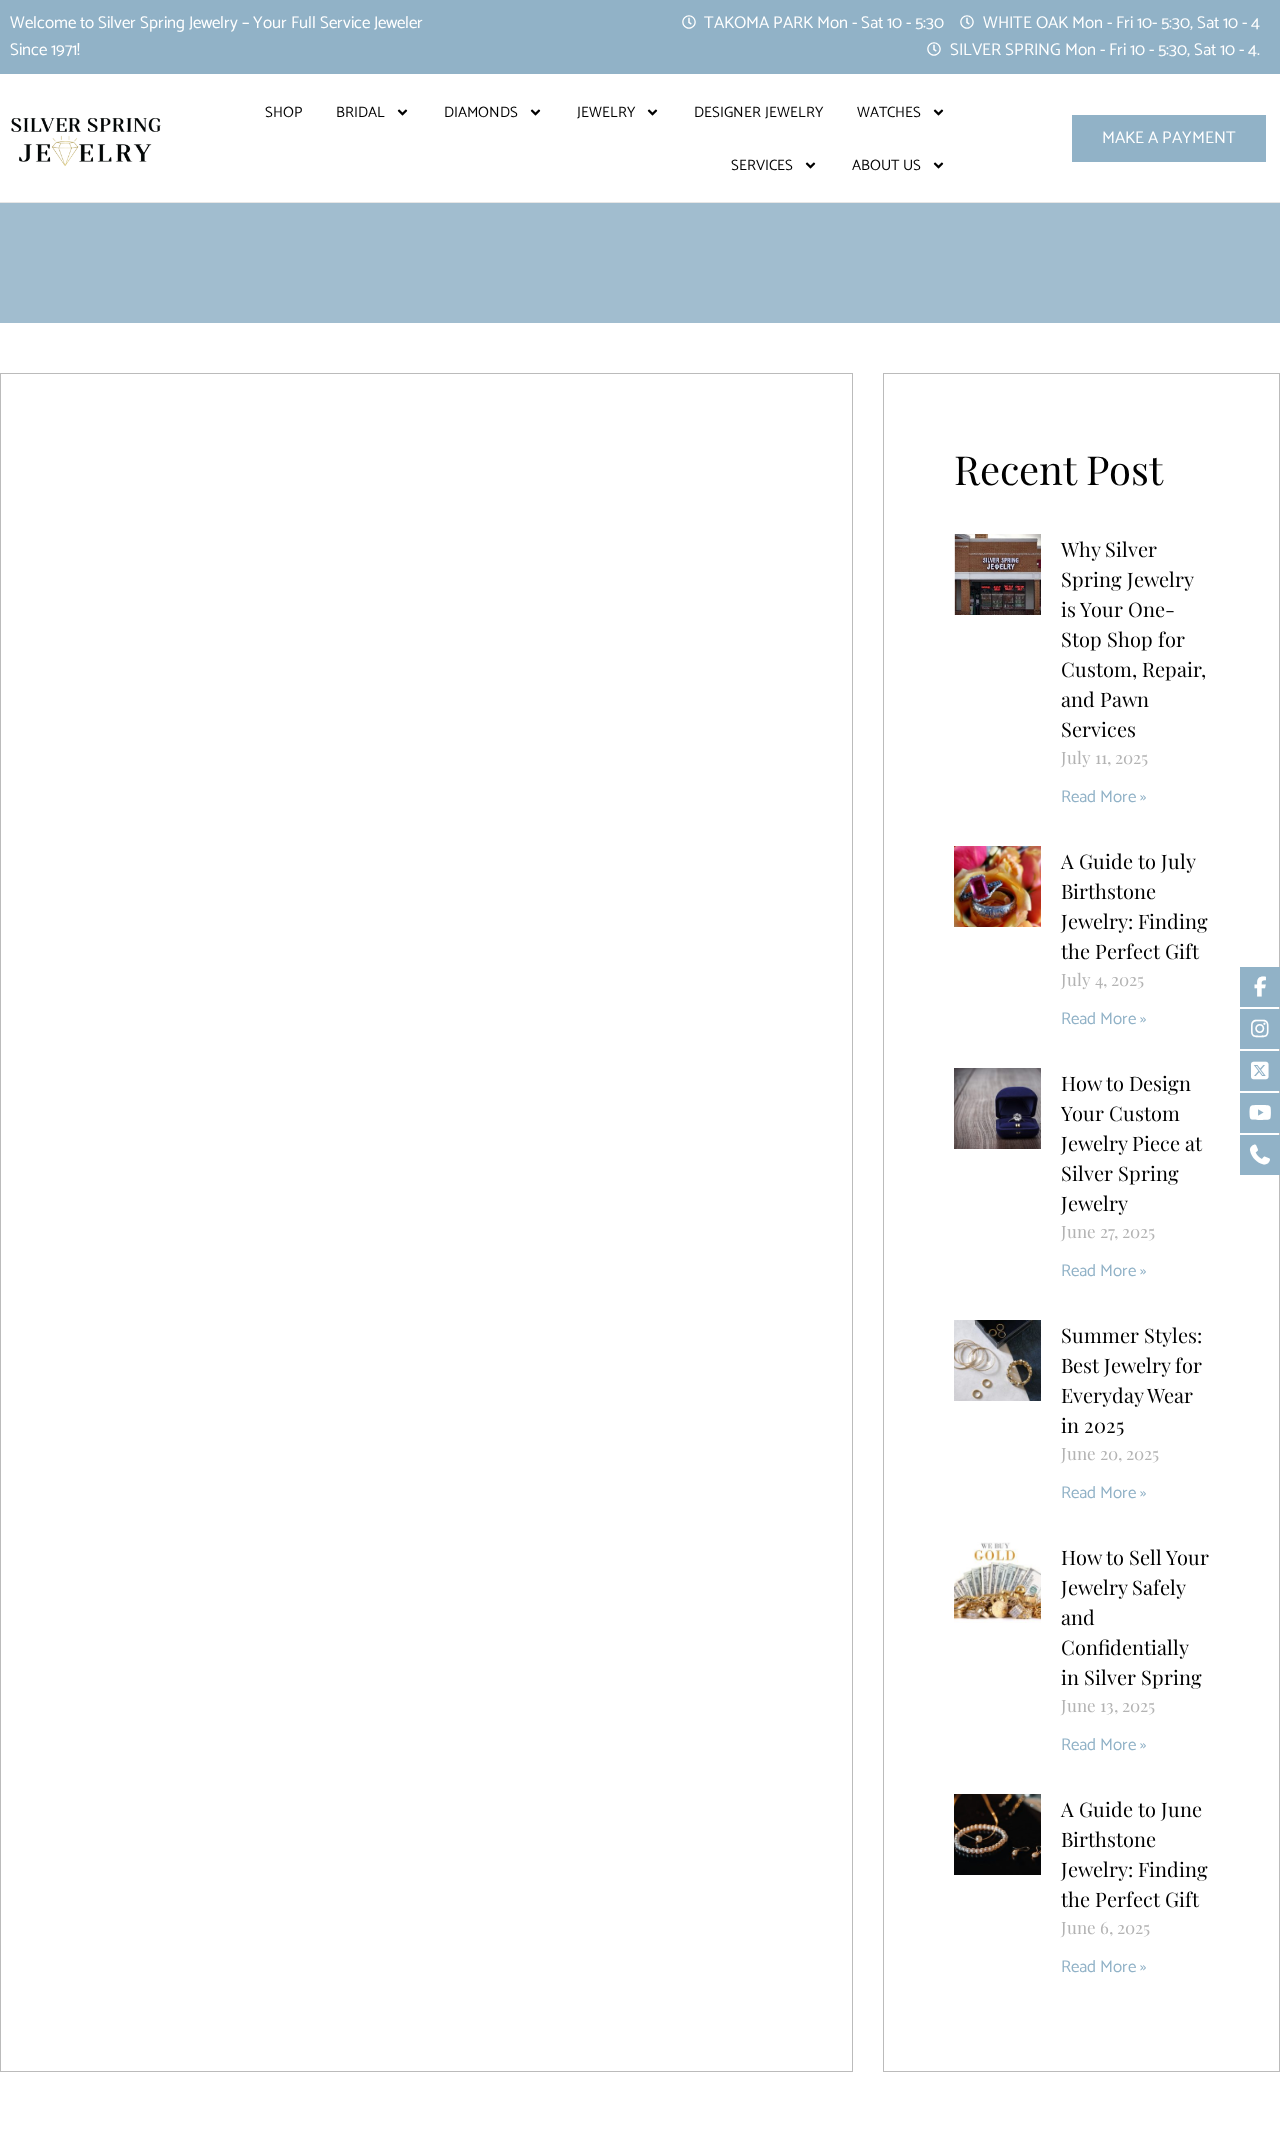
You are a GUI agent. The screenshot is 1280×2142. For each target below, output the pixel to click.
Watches (889, 112)
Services (762, 165)
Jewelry (606, 112)
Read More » (1103, 797)
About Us (886, 165)
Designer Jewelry (758, 112)
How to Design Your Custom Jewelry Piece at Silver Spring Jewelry (1131, 1142)
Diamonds (481, 112)
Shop (283, 112)
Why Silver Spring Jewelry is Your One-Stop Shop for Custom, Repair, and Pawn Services (1133, 638)
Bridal (360, 112)
